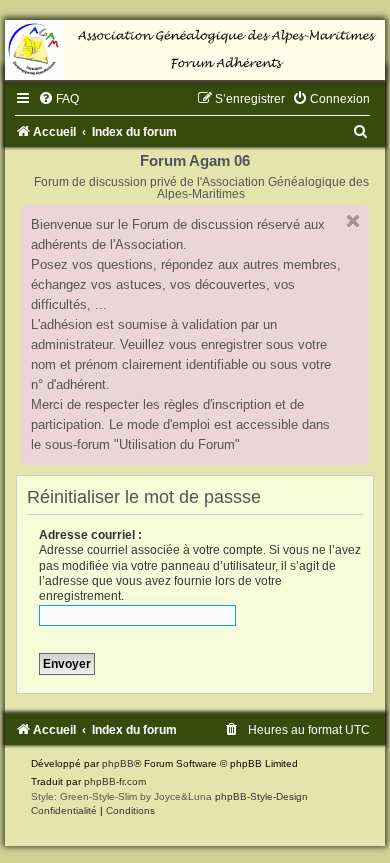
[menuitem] (58, 99)
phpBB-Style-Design (261, 796)
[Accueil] (195, 50)
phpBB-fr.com (115, 781)
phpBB (118, 763)
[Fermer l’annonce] (353, 221)
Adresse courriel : (90, 535)
